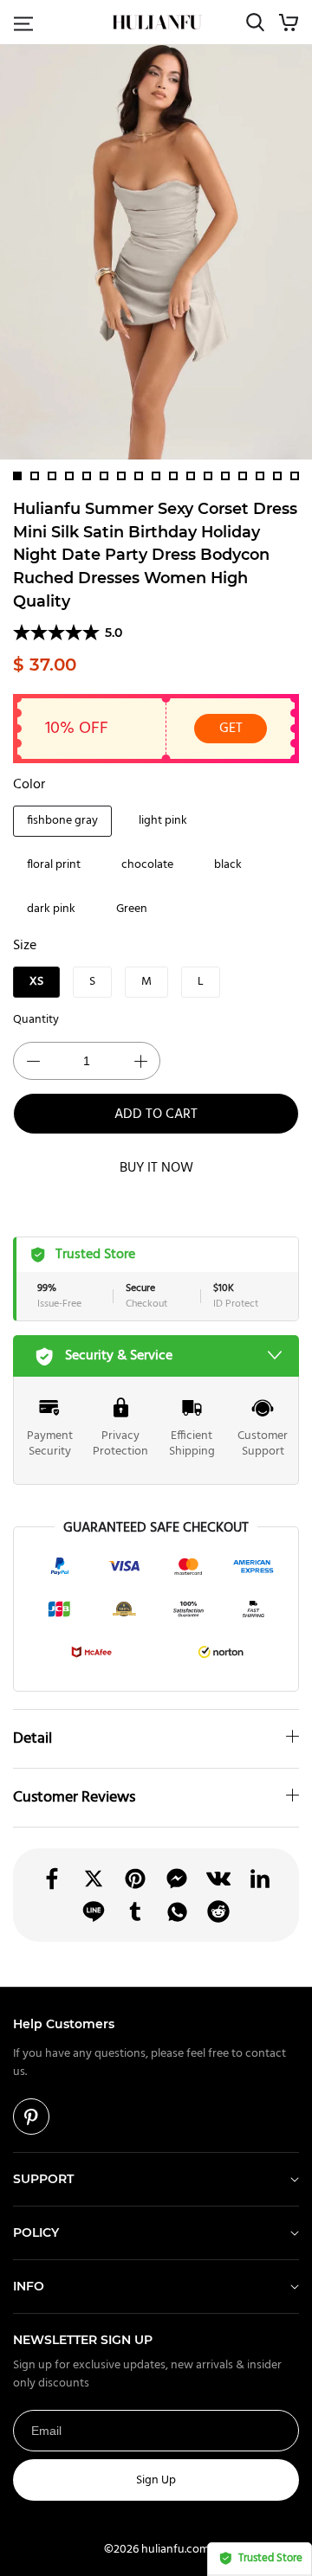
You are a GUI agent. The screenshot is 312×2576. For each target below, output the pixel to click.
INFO (29, 2286)
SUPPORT (43, 2179)
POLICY (36, 2232)
